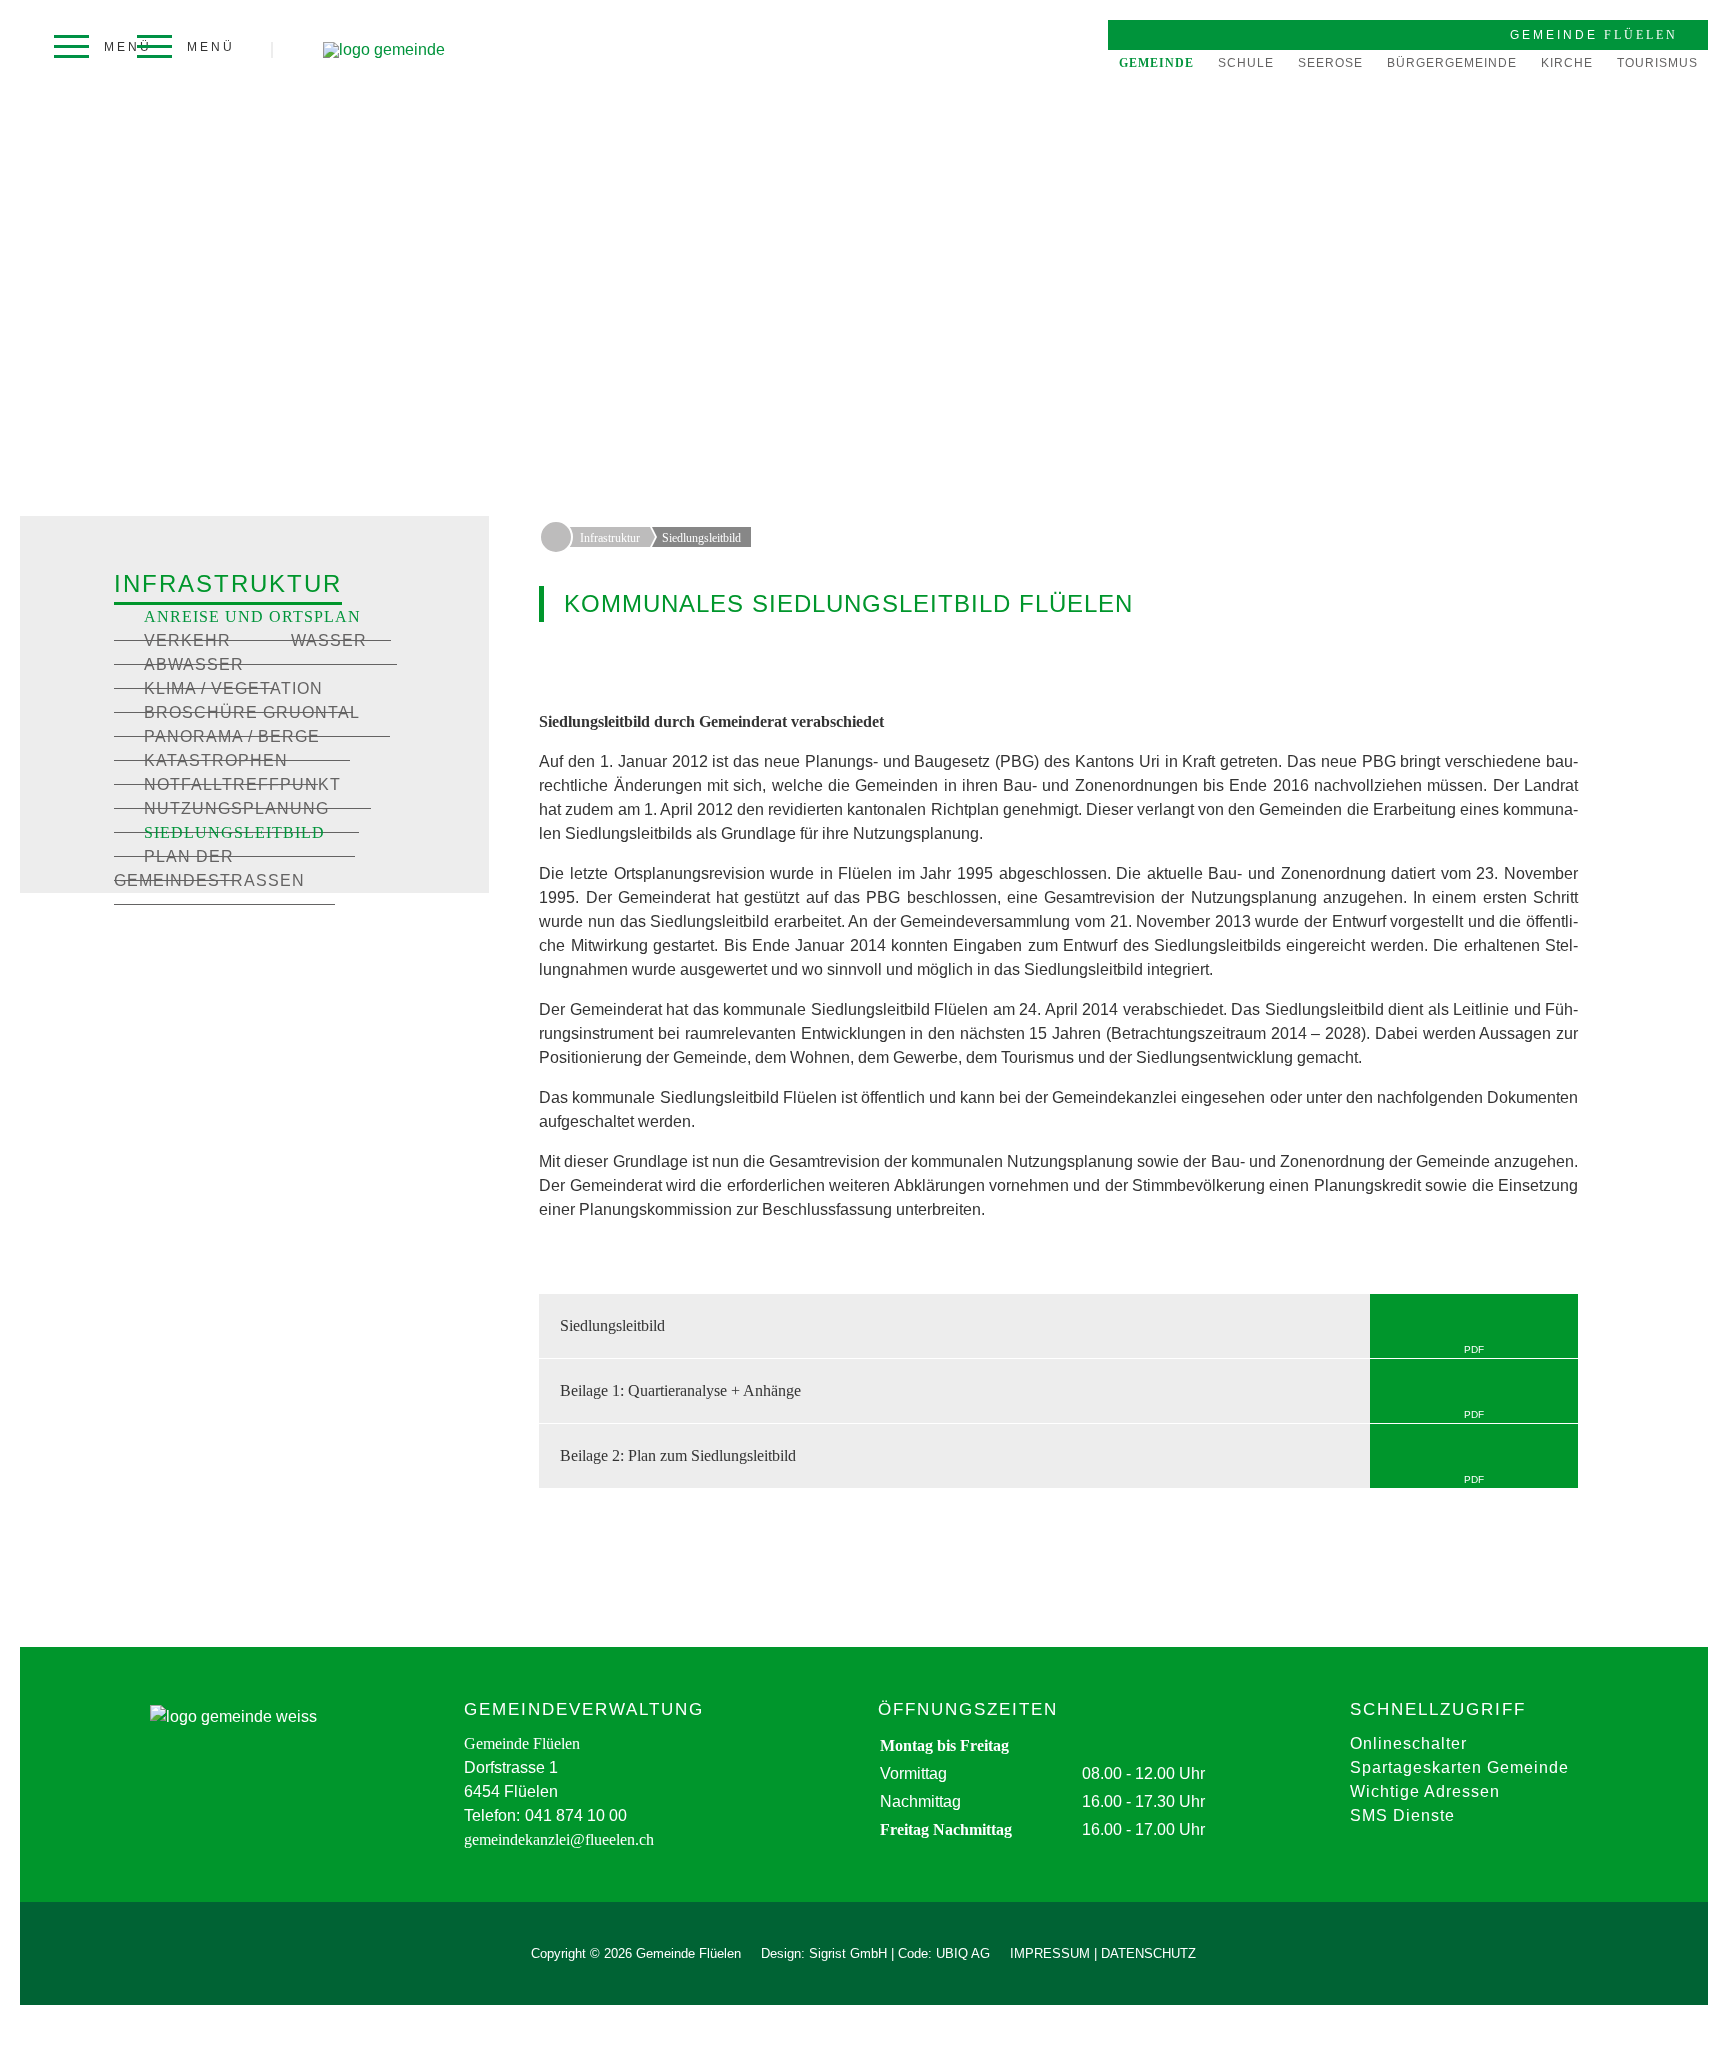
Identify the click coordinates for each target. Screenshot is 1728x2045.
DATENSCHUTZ (1148, 1953)
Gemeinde (1156, 63)
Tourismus (1657, 63)
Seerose (1330, 63)
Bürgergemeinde (1452, 63)
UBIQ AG (963, 1953)
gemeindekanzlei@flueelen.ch (559, 1839)
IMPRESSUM (1050, 1953)
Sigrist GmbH (848, 1953)
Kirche (1567, 63)
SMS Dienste (1402, 1815)
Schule (1246, 63)
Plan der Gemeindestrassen (209, 868)
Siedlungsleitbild (234, 832)
